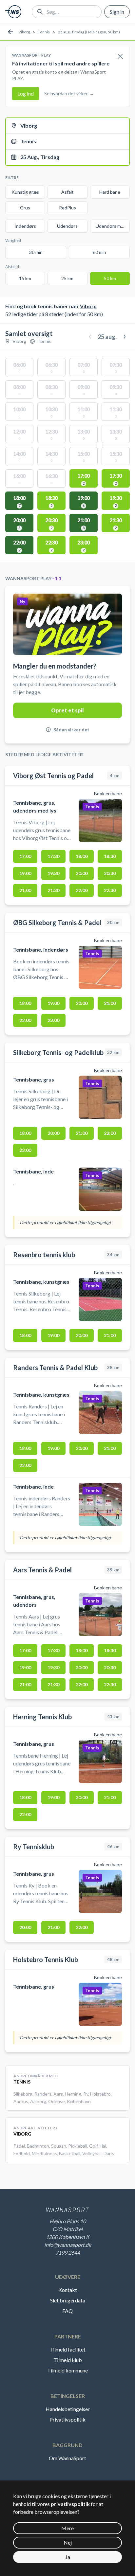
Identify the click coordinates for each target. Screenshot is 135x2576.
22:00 (82, 890)
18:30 (110, 856)
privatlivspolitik (70, 2504)
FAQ (67, 2311)
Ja (68, 2557)
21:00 (25, 890)
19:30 (53, 873)
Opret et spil (67, 710)
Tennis (44, 32)
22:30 (110, 890)
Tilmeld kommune (67, 2370)
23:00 (53, 1020)
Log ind (26, 93)
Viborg (24, 32)
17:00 (25, 856)
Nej (68, 2542)
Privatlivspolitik (67, 2419)
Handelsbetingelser (68, 2409)
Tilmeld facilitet (67, 2349)
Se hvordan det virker (69, 93)
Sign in (117, 12)
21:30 (53, 890)
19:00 (25, 873)
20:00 (82, 873)
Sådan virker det (71, 730)
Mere (67, 2528)
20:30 (110, 873)
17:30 (53, 856)
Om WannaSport (67, 2458)
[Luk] (120, 57)
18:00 (82, 856)
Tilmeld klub (68, 2360)
